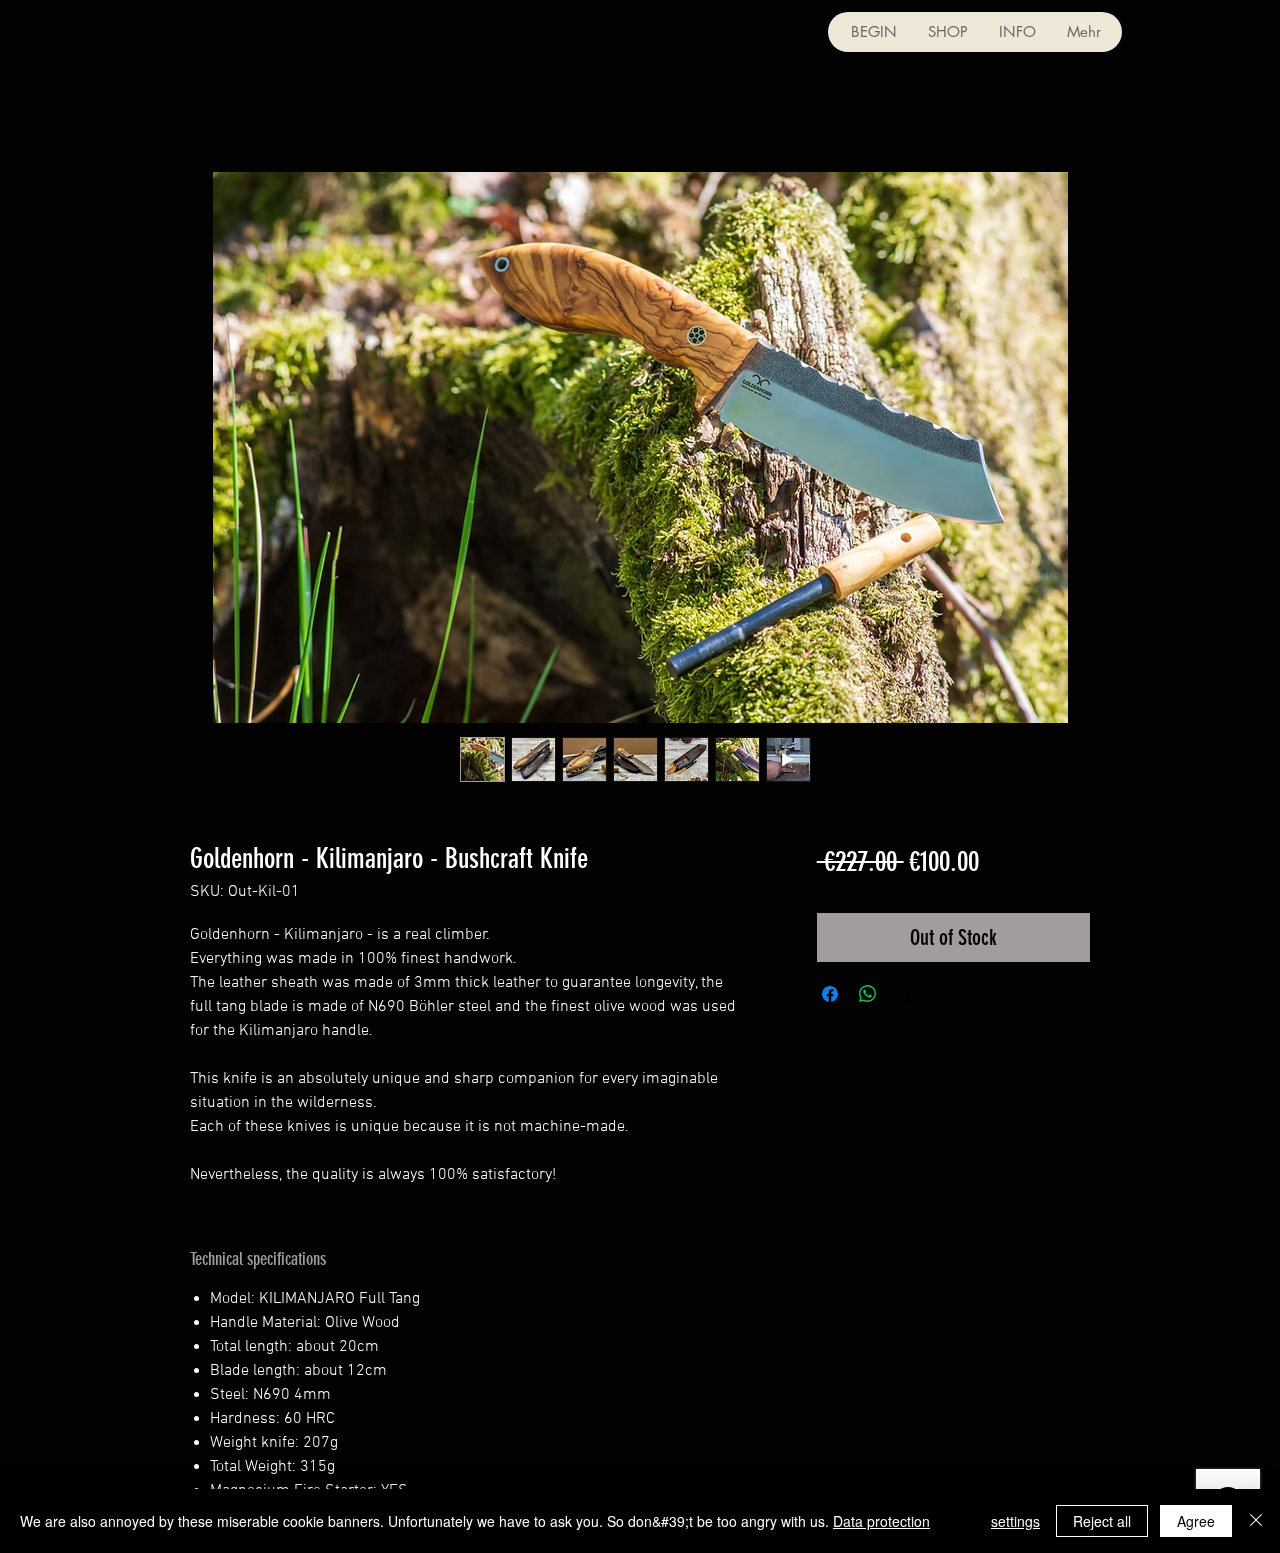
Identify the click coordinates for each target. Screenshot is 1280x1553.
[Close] (1256, 1521)
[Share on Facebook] (830, 994)
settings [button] (1015, 1521)
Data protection (881, 1521)
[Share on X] (906, 994)
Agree (1196, 1521)
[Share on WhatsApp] (868, 994)
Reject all (1102, 1521)
